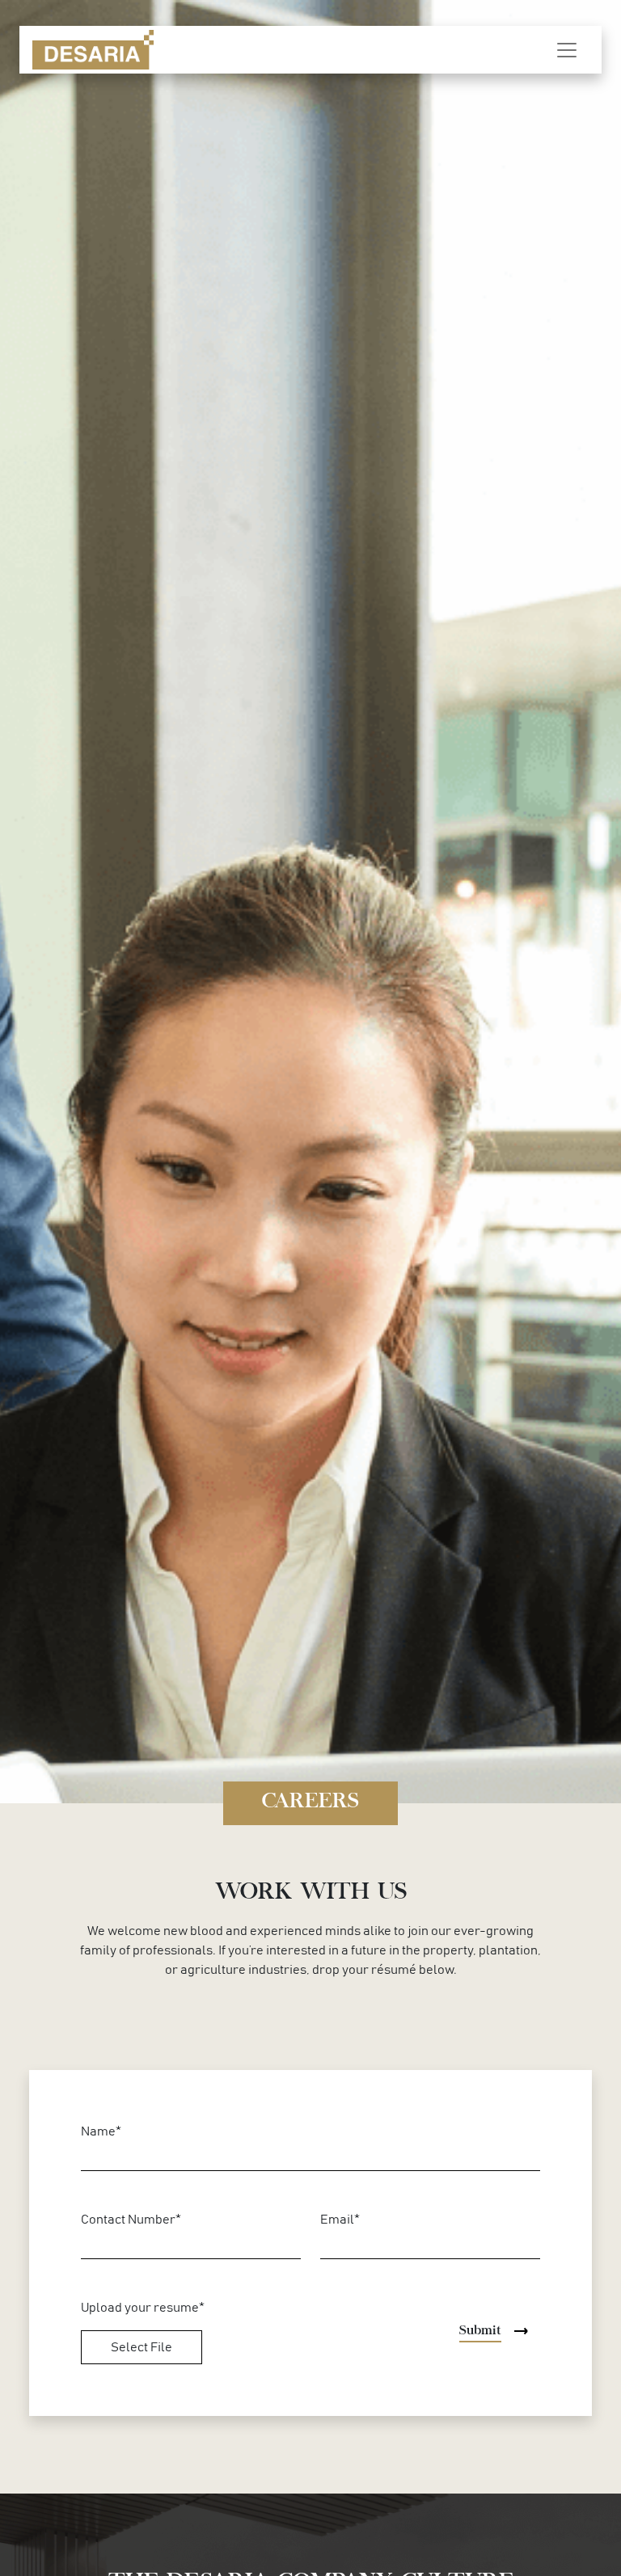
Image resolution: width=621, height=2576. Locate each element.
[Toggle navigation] (567, 50)
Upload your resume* (143, 2308)
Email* (340, 2220)
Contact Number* (131, 2220)
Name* (101, 2131)
